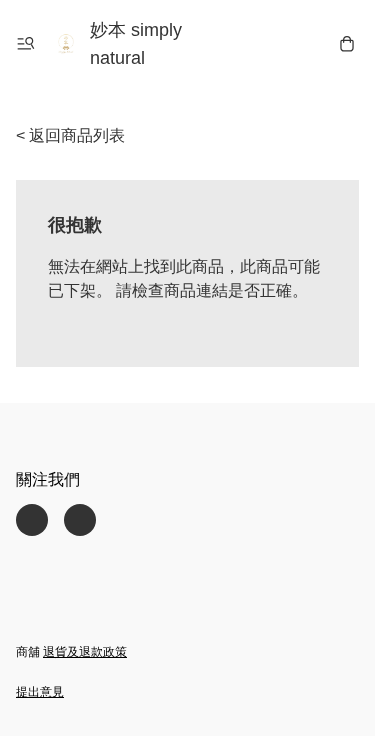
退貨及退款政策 (85, 652)
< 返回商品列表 (70, 135)
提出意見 (40, 692)
